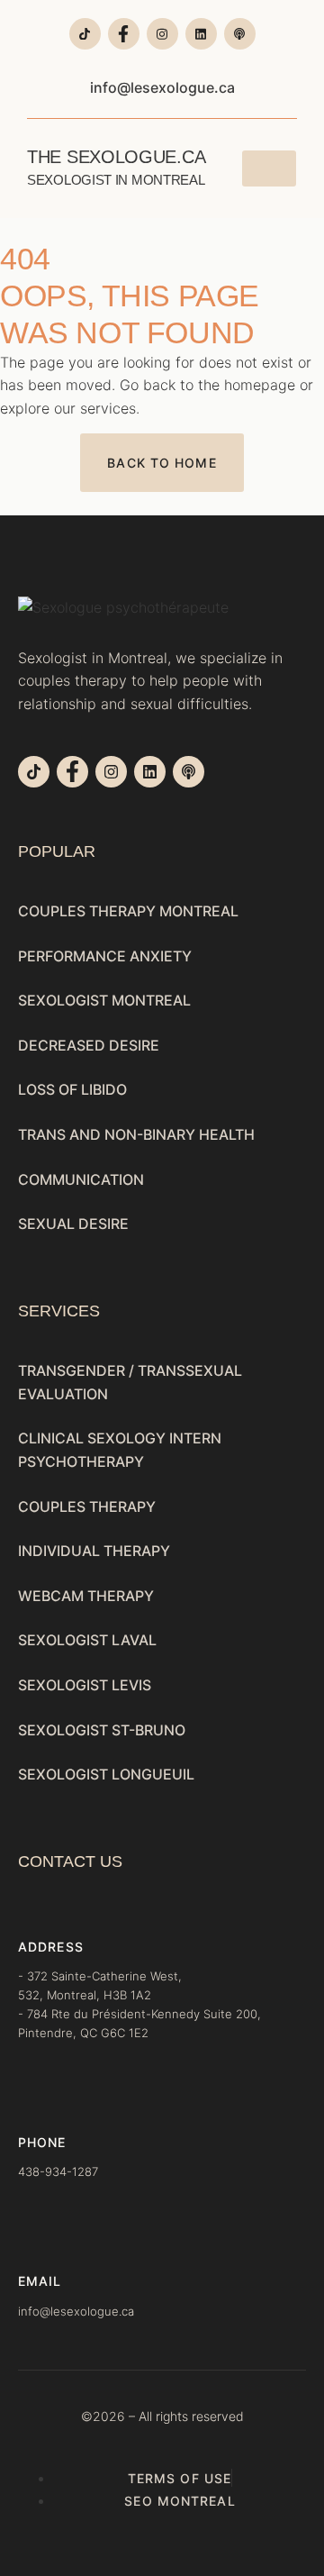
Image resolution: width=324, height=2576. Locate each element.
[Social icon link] (85, 34)
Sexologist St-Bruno (102, 1730)
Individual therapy (94, 1551)
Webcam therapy (86, 1596)
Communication (81, 1179)
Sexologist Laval (87, 1640)
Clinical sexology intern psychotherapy (120, 1450)
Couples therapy (87, 1506)
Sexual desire (73, 1224)
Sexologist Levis (85, 1685)
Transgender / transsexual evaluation (130, 1382)
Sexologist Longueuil (106, 1774)
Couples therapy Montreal (128, 911)
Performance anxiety (105, 956)
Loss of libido (72, 1089)
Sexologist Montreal (104, 1000)
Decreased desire (89, 1045)
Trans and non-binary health (136, 1134)
